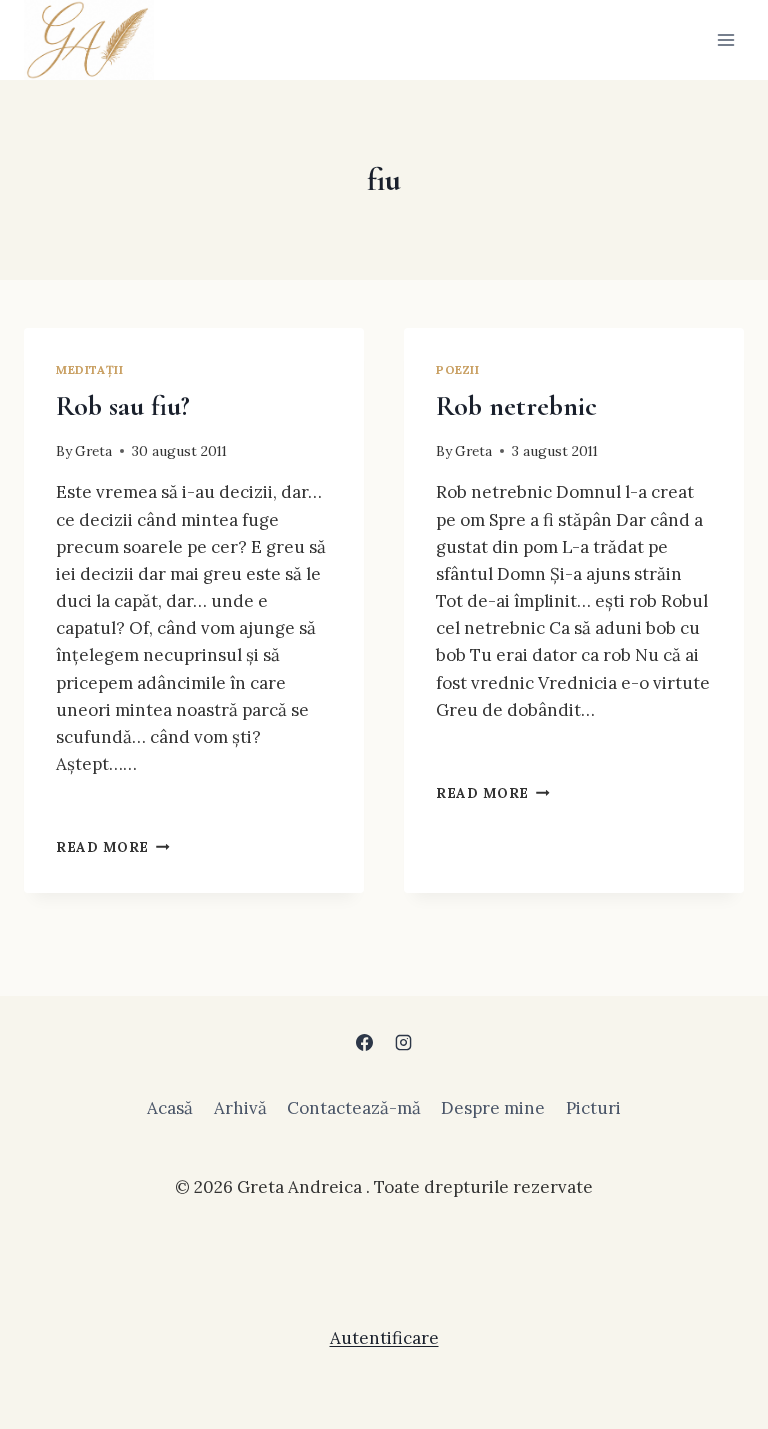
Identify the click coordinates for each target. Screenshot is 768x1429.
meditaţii (89, 369)
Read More (113, 847)
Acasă (170, 1108)
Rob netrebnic (516, 406)
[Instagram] (404, 1043)
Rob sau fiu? (123, 406)
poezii (458, 369)
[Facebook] (364, 1043)
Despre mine (493, 1108)
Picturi (593, 1108)
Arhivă (240, 1108)
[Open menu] (725, 39)
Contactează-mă (354, 1108)
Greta (93, 451)
